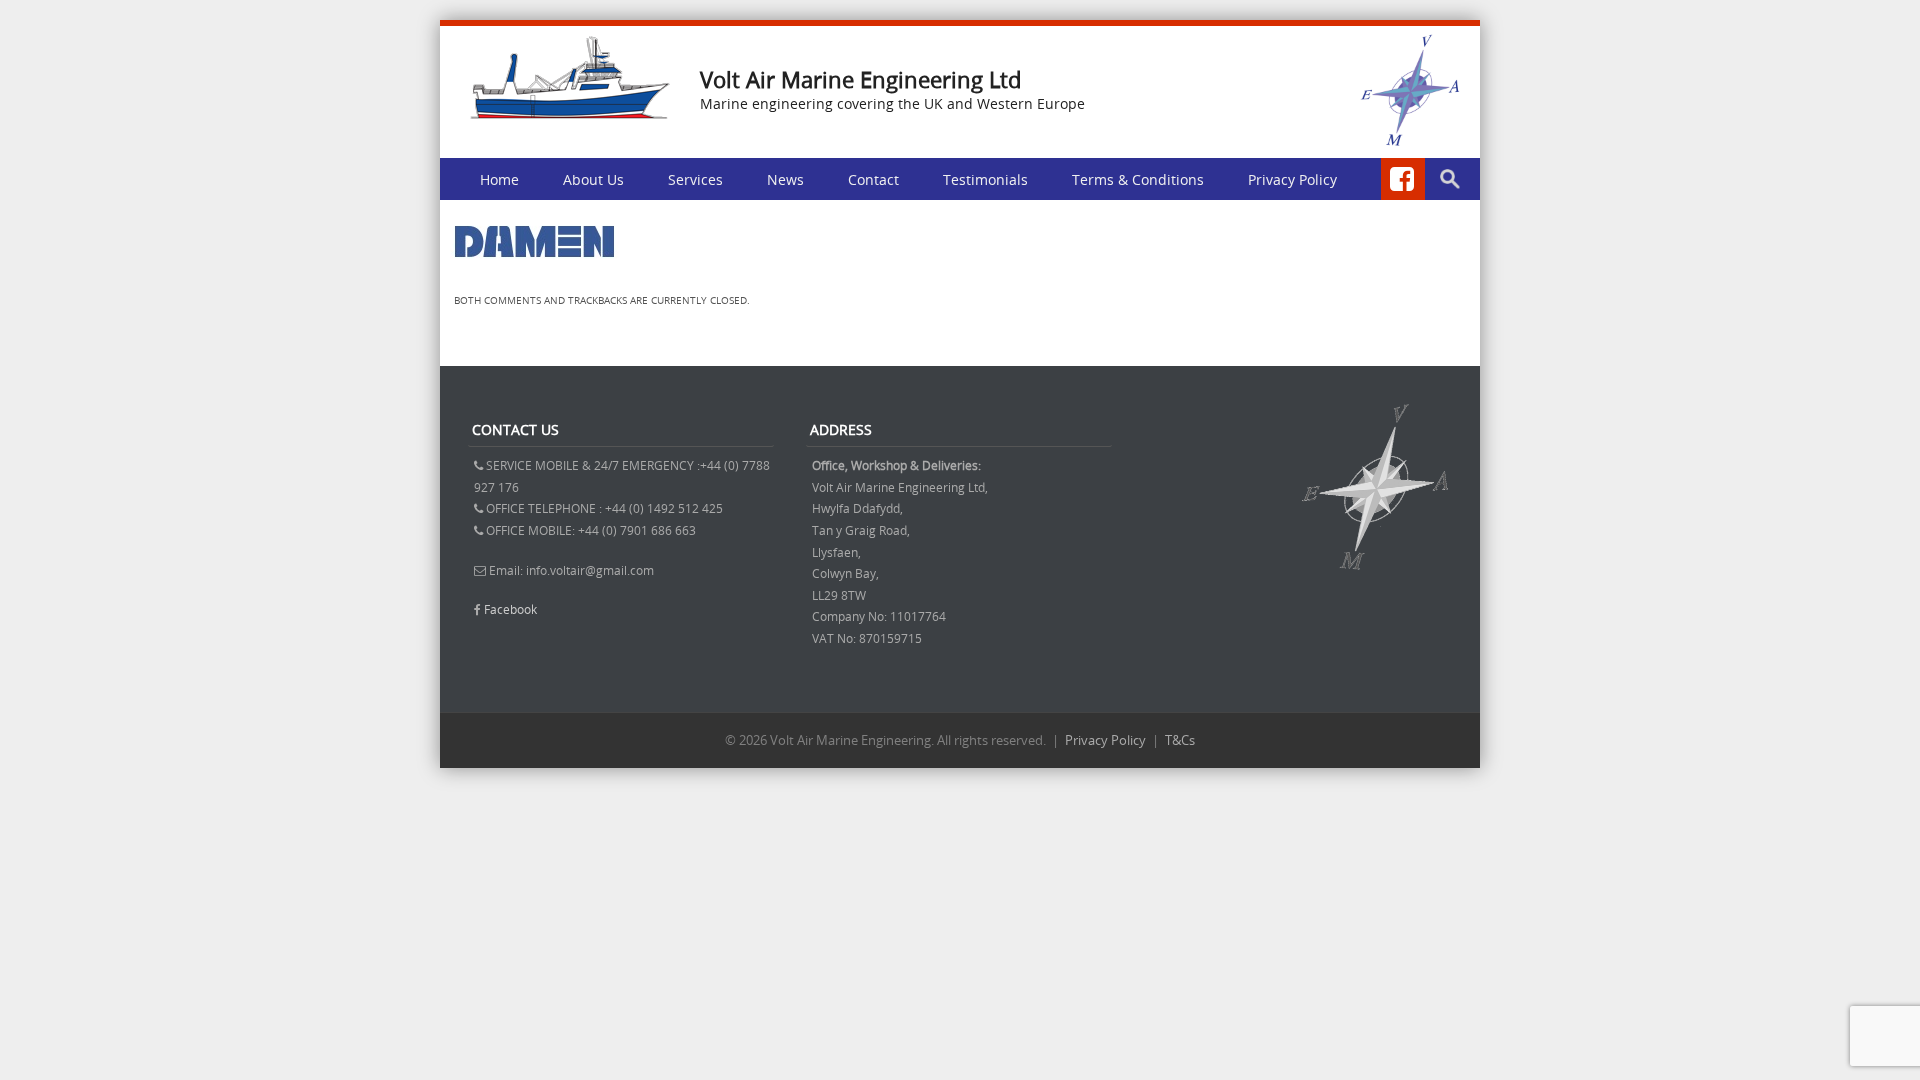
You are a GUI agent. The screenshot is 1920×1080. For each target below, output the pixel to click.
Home (499, 179)
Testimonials (985, 179)
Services (695, 179)
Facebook (510, 609)
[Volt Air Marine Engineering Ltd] (570, 113)
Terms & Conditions (1138, 179)
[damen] (534, 273)
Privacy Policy (1292, 179)
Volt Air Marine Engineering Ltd (860, 79)
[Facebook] (1403, 179)
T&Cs (1180, 740)
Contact (873, 179)
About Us (593, 179)
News (785, 179)
